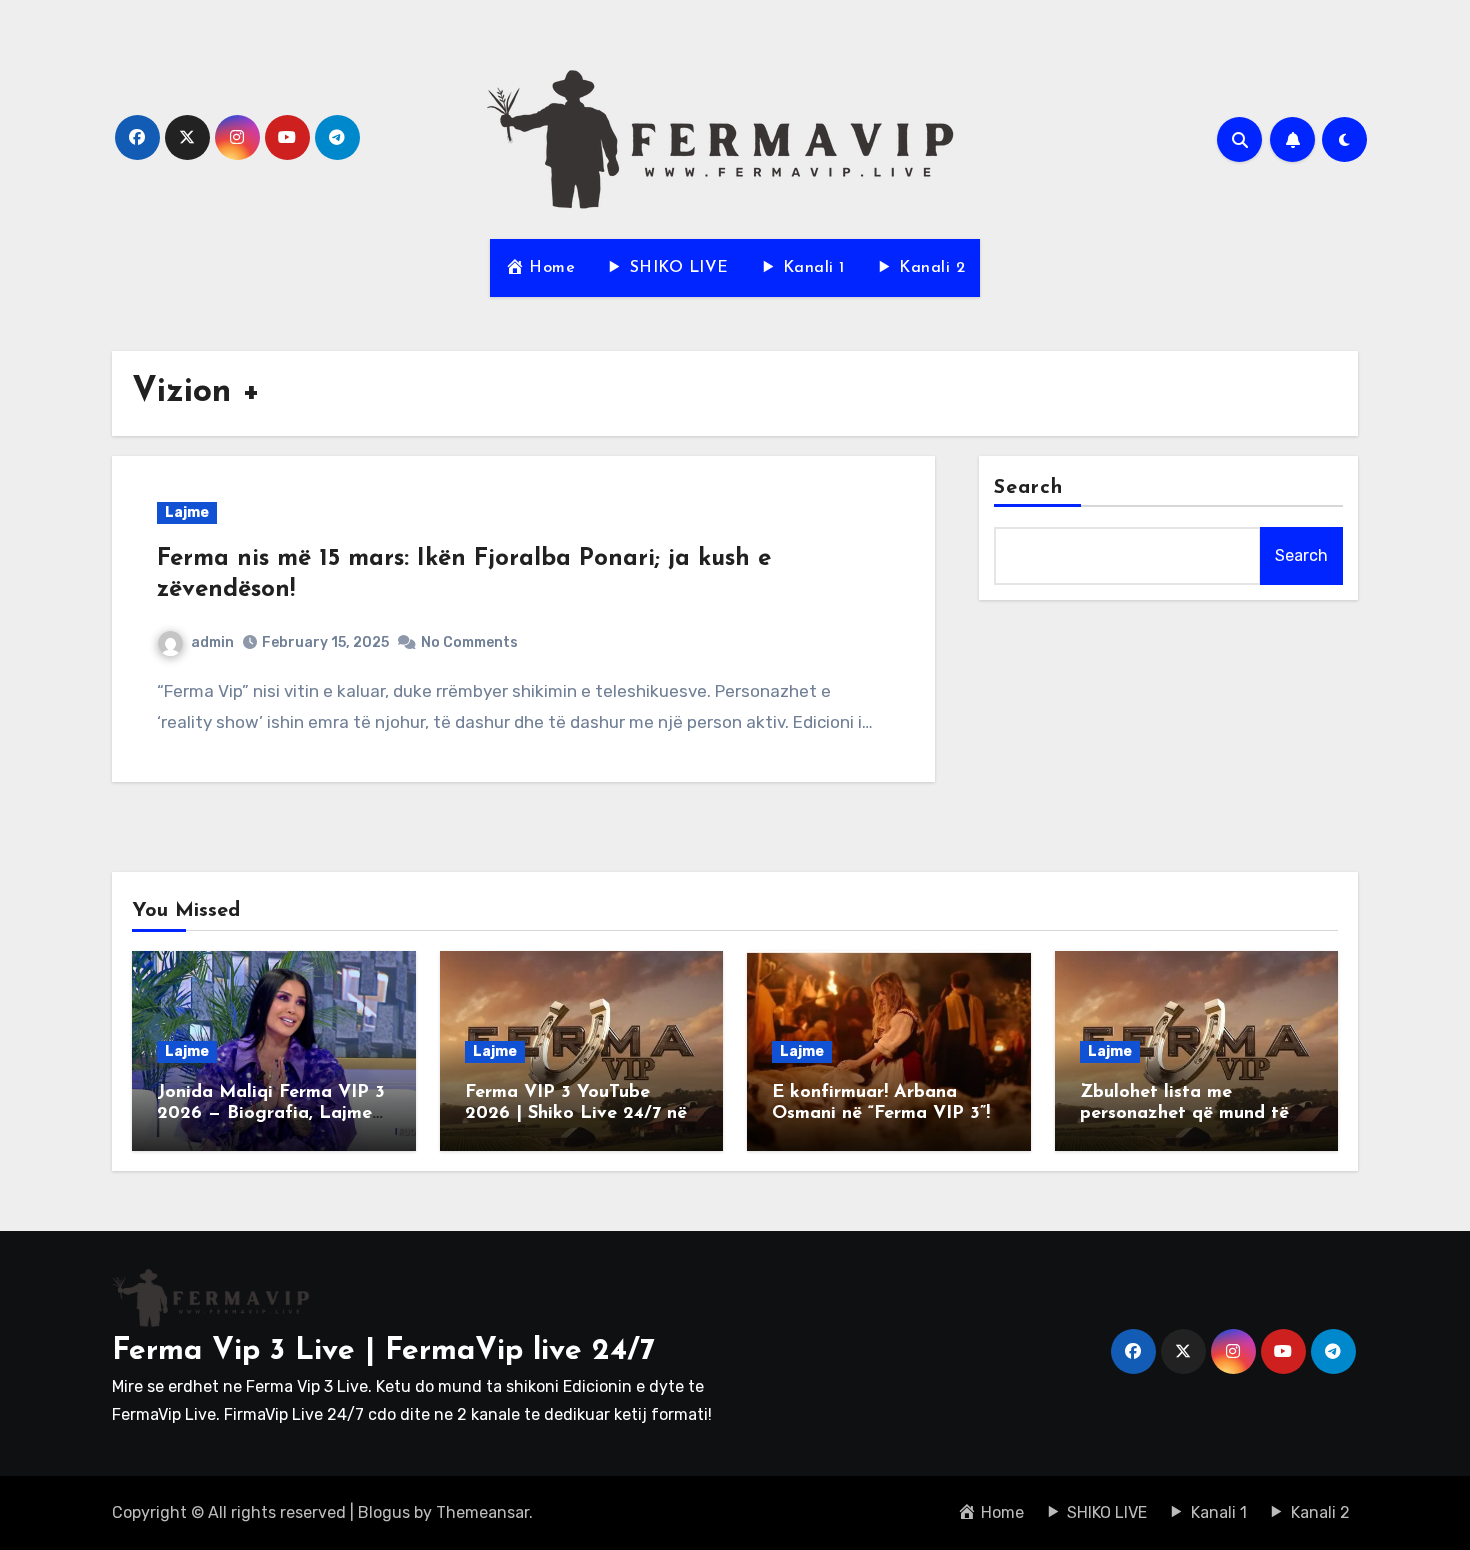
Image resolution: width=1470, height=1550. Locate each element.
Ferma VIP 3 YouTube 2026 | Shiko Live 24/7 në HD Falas (576, 1114)
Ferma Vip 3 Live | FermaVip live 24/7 (383, 1351)
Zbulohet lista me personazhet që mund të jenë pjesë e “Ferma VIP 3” (1192, 1114)
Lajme (187, 512)
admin (212, 642)
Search (1029, 488)
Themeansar (482, 1512)
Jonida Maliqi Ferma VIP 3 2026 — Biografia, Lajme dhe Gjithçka (271, 1114)
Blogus (384, 1512)
